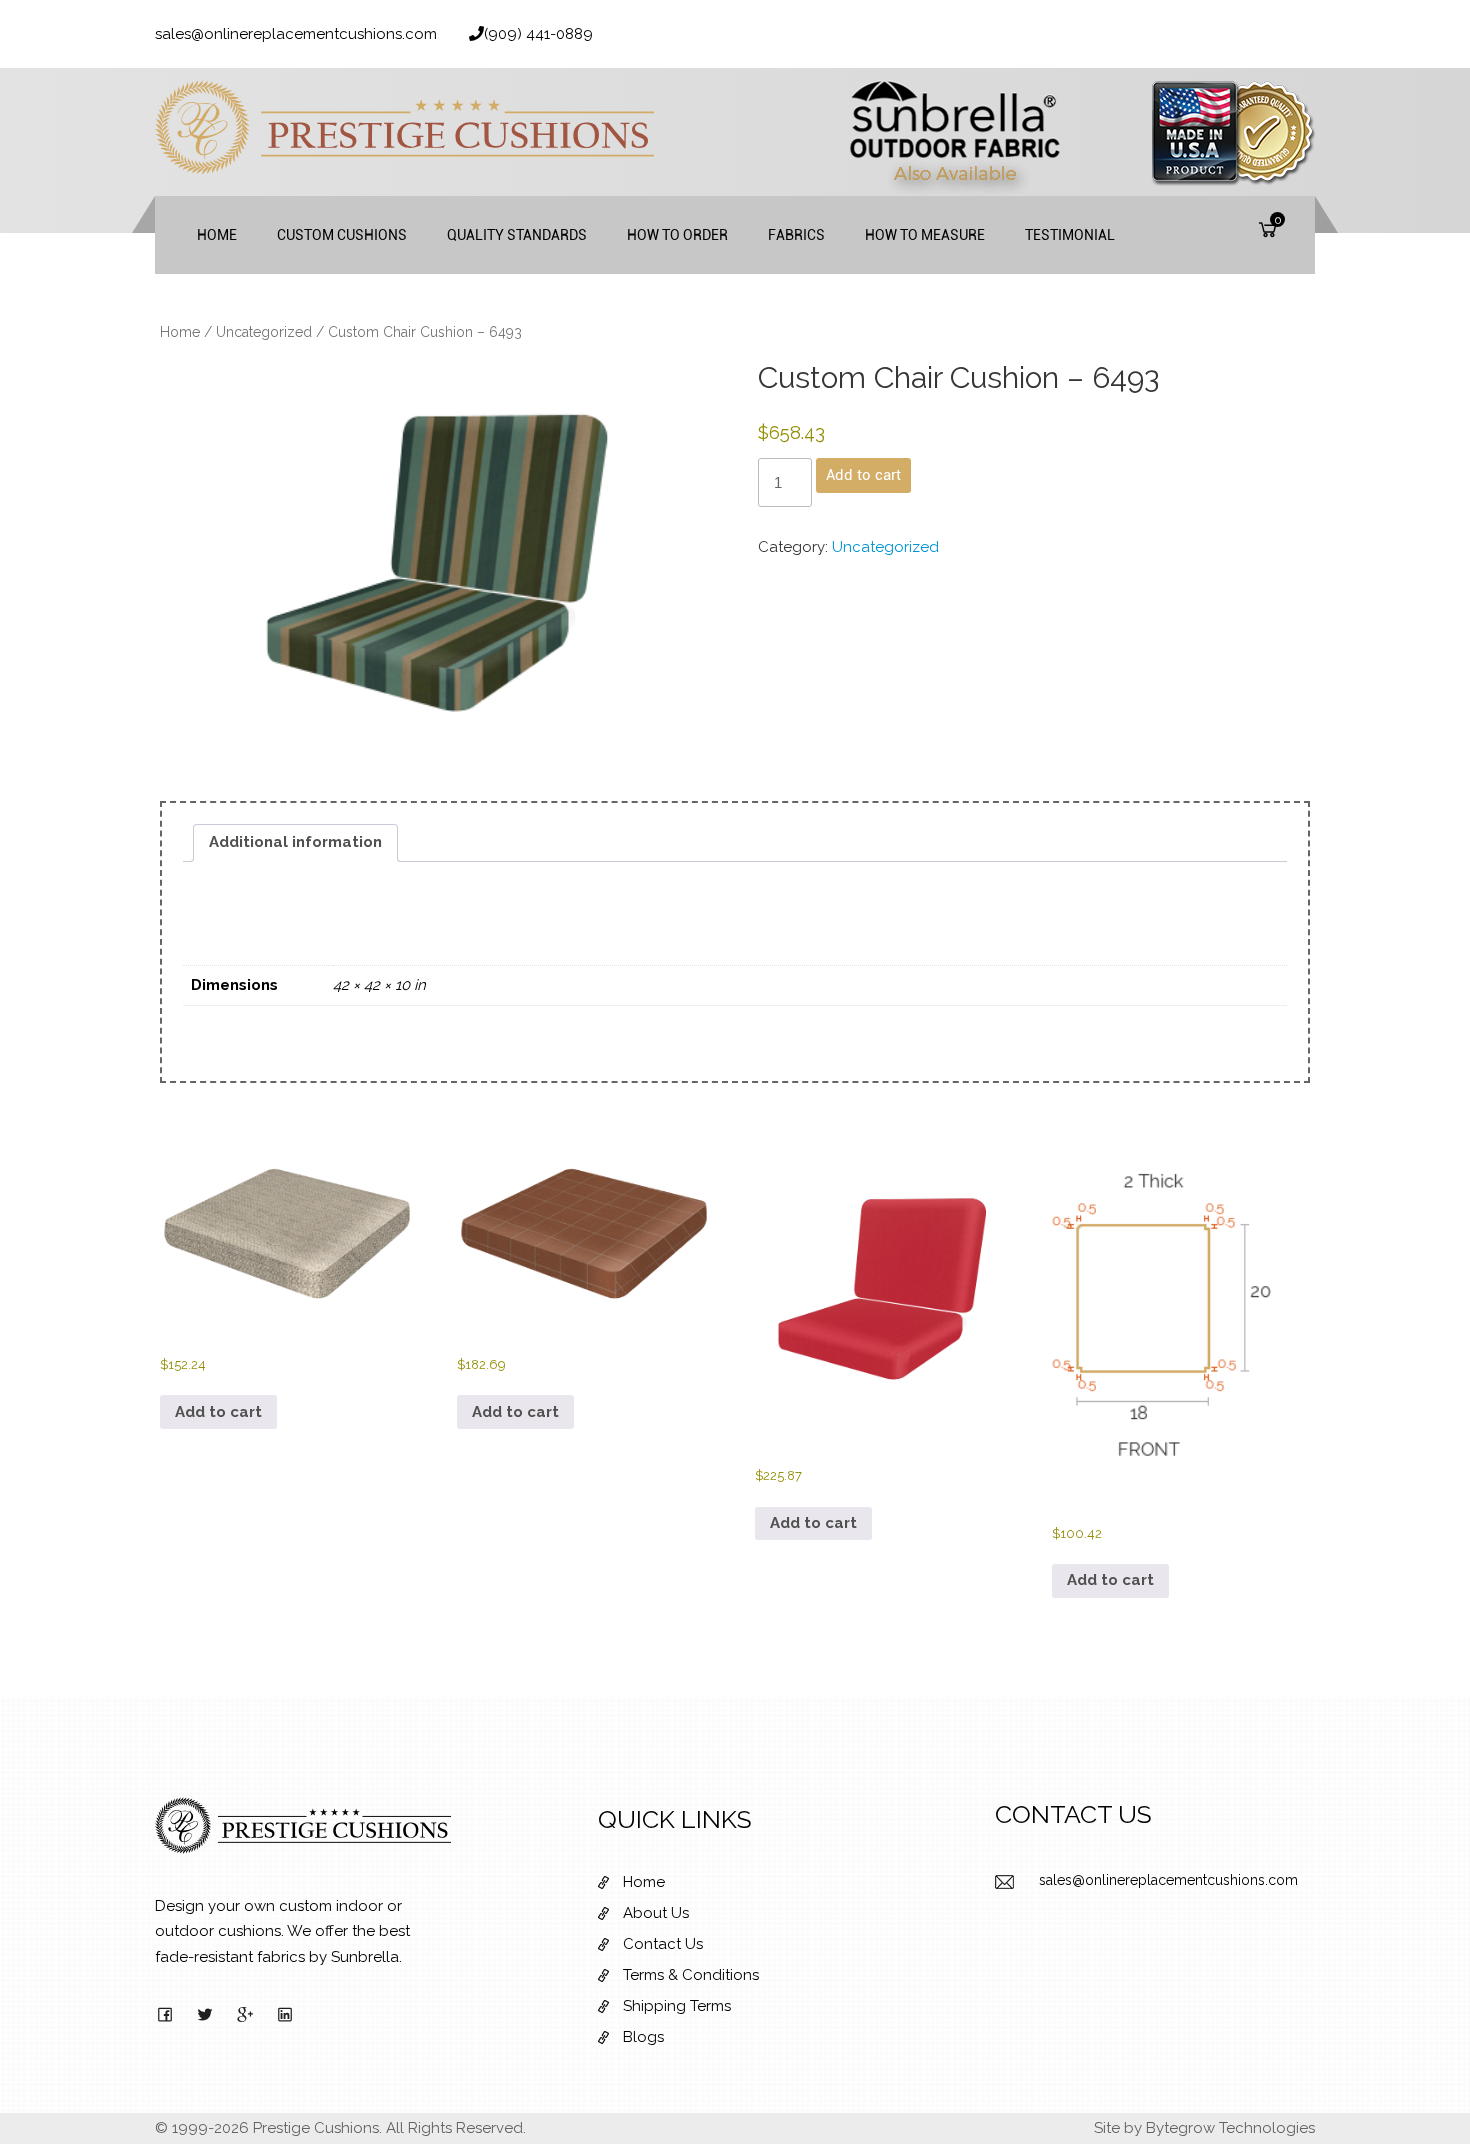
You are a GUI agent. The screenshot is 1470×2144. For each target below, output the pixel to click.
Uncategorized (264, 332)
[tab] (295, 843)
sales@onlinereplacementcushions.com (296, 34)
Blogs (643, 2037)
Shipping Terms (677, 2006)
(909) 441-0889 (538, 34)
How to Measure (925, 235)
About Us (656, 1913)
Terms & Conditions (691, 1975)
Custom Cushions (342, 235)
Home (217, 235)
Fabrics (796, 235)
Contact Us (663, 1944)
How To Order (677, 235)
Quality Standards (517, 235)
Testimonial (1070, 235)
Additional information (295, 842)
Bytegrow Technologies (1230, 2128)
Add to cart (863, 475)
